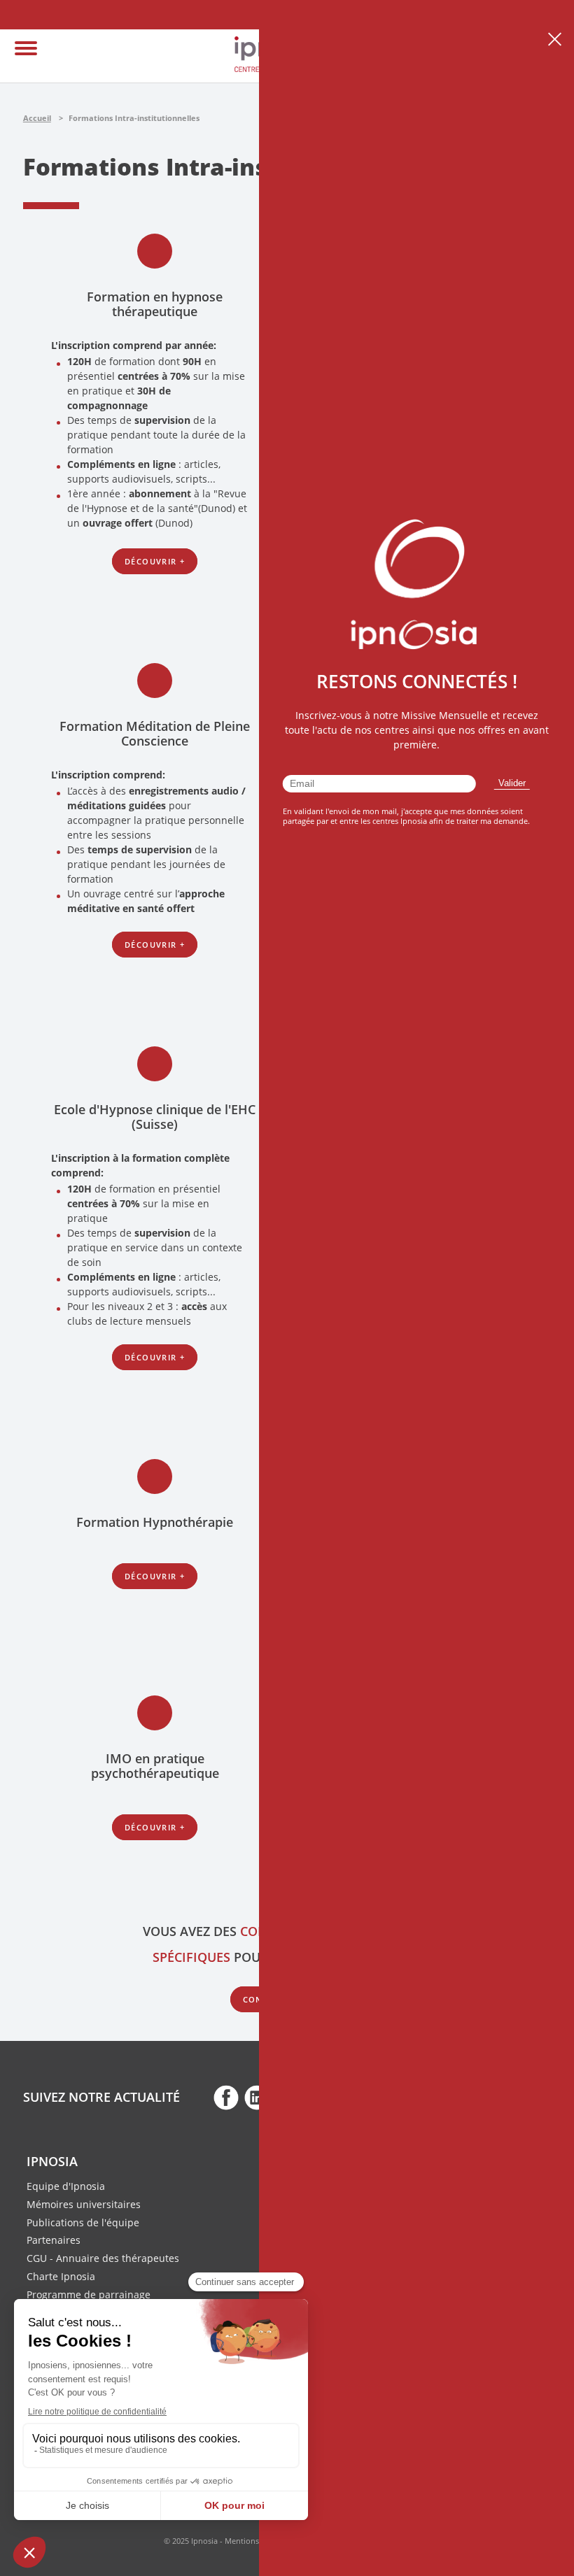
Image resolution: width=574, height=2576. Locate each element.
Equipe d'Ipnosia (66, 2186)
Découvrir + (155, 561)
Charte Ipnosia (61, 2276)
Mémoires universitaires (84, 2204)
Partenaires (54, 2240)
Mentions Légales (256, 2541)
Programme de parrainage (89, 2294)
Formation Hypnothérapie (155, 1522)
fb (226, 2097)
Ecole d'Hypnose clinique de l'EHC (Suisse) (155, 1117)
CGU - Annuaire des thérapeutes (103, 2258)
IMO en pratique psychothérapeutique (155, 1766)
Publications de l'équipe (83, 2222)
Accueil (37, 118)
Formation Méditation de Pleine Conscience (155, 733)
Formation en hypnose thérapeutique (155, 304)
